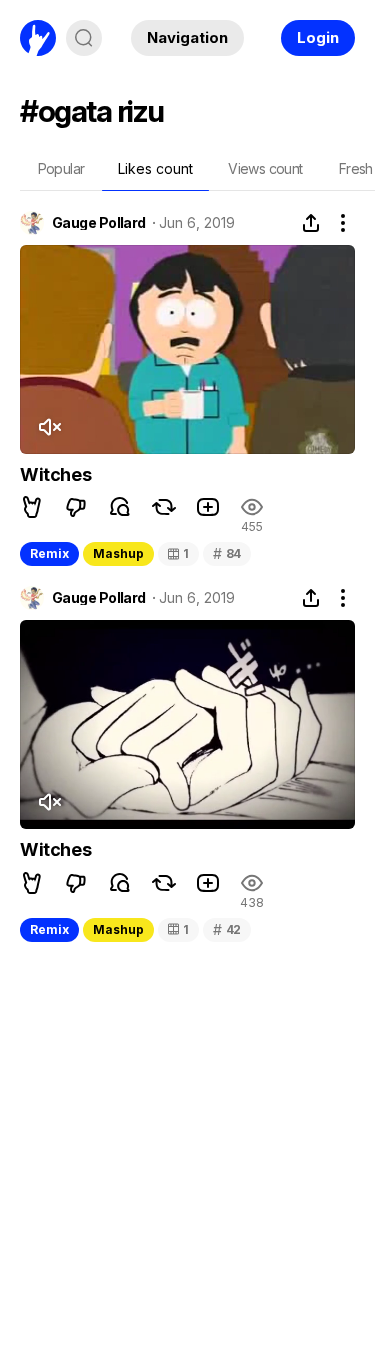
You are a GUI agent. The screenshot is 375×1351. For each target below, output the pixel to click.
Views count (265, 168)
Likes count (155, 168)
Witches (55, 474)
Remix (49, 553)
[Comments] (120, 507)
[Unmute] (49, 427)
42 (227, 929)
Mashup (118, 553)
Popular (61, 168)
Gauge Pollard (99, 223)
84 (227, 553)
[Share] (311, 223)
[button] (32, 507)
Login (318, 37)
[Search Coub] (84, 38)
